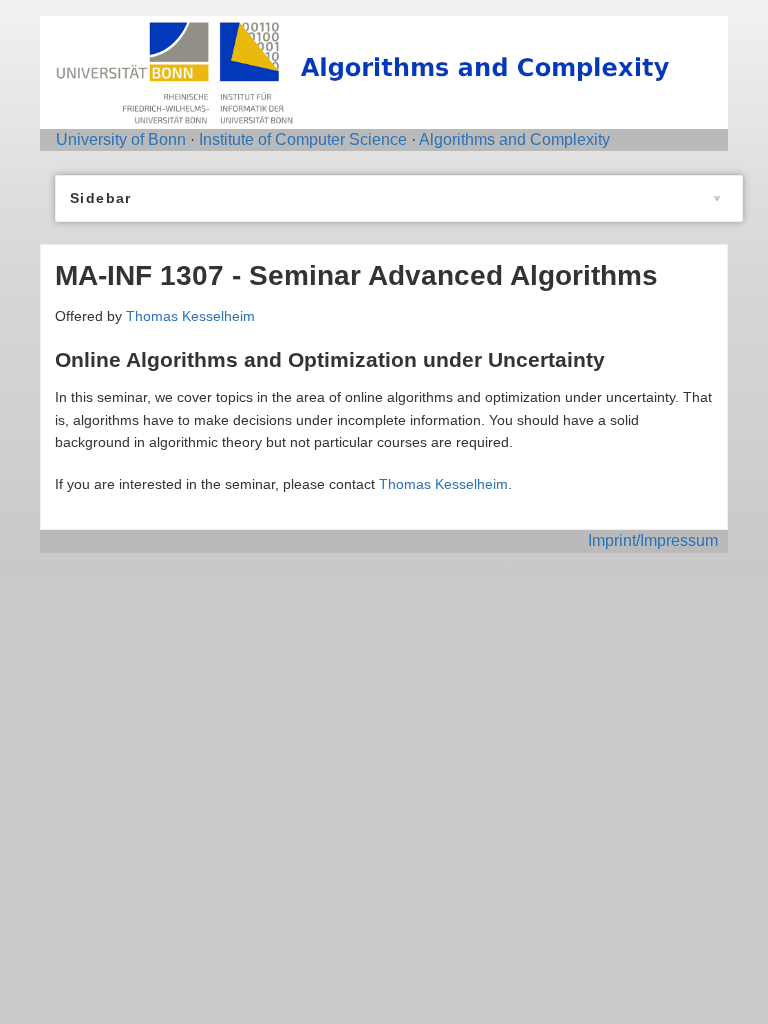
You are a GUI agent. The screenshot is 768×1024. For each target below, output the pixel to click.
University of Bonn (121, 139)
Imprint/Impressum (653, 540)
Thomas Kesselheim (190, 316)
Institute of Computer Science (303, 139)
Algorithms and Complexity (514, 139)
